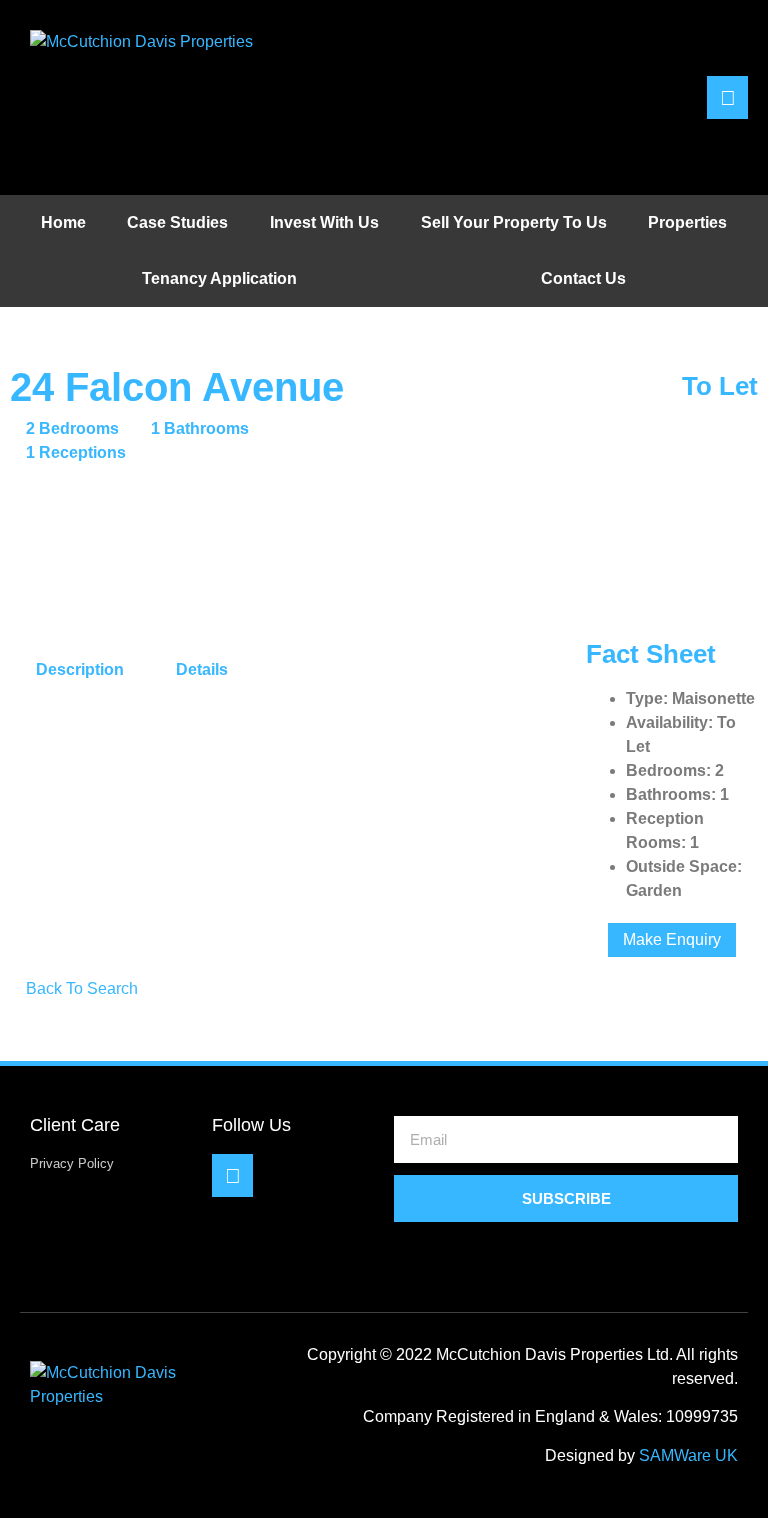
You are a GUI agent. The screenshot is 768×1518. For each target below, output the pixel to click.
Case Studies (177, 222)
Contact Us (583, 278)
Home (63, 222)
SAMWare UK (688, 1455)
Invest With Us (324, 222)
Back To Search (80, 988)
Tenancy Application (219, 278)
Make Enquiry (672, 939)
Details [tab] (202, 669)
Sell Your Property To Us (514, 222)
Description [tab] (80, 669)
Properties (687, 222)
